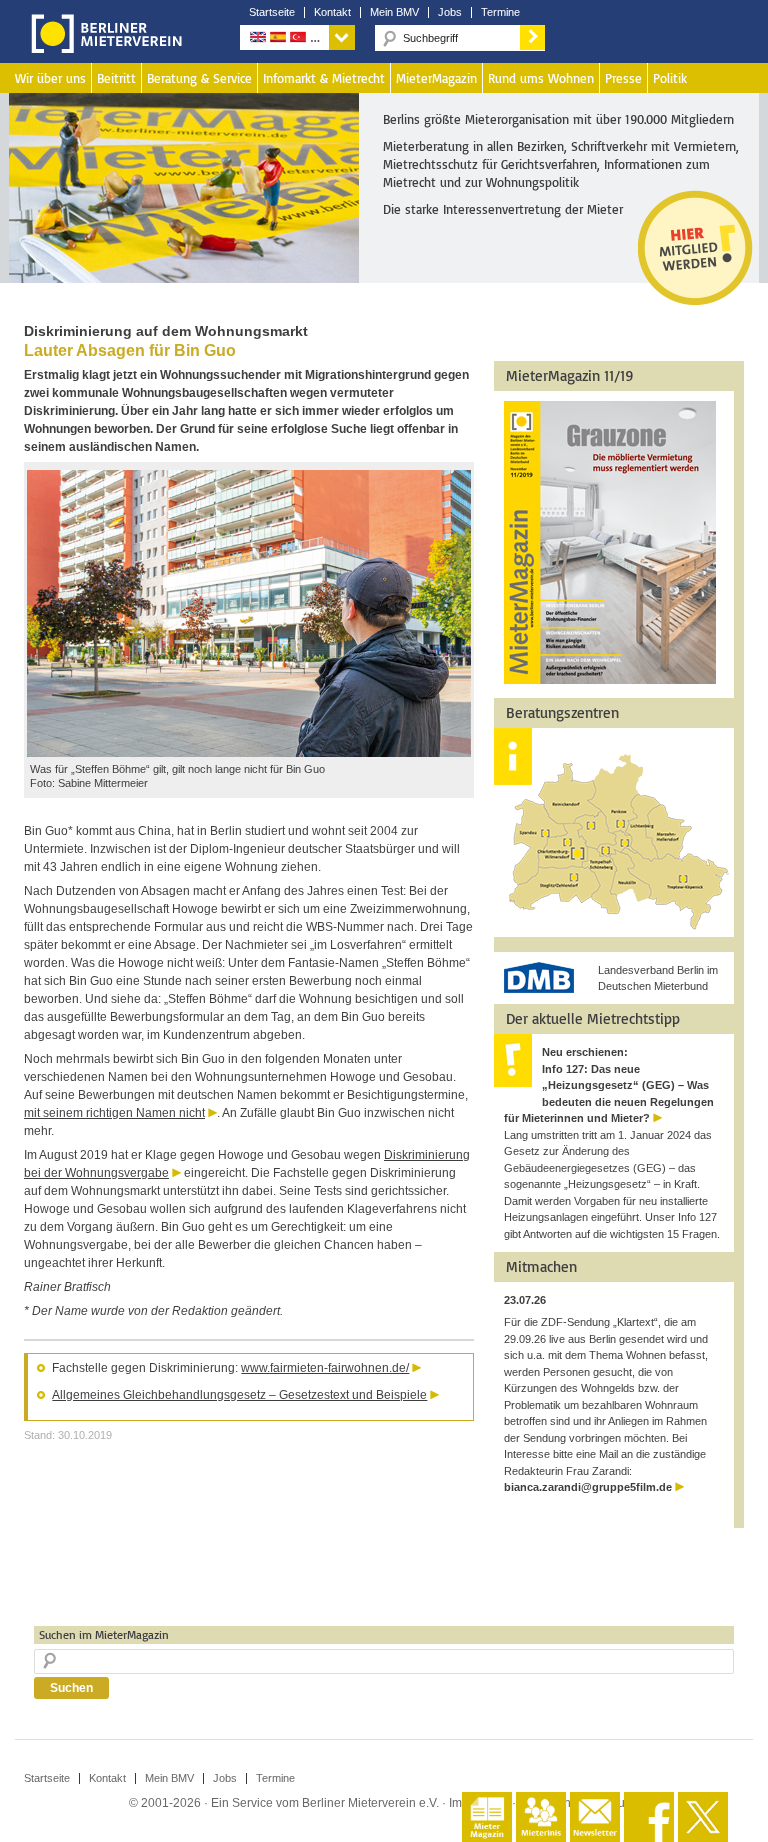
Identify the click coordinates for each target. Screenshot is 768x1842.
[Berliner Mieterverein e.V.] (103, 48)
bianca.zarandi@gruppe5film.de (588, 1487)
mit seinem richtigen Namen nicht (114, 1113)
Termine (500, 12)
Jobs (450, 12)
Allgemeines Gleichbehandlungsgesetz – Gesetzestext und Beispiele (239, 1395)
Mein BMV (394, 12)
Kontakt (332, 12)
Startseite (272, 12)
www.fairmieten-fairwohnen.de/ (325, 1368)
